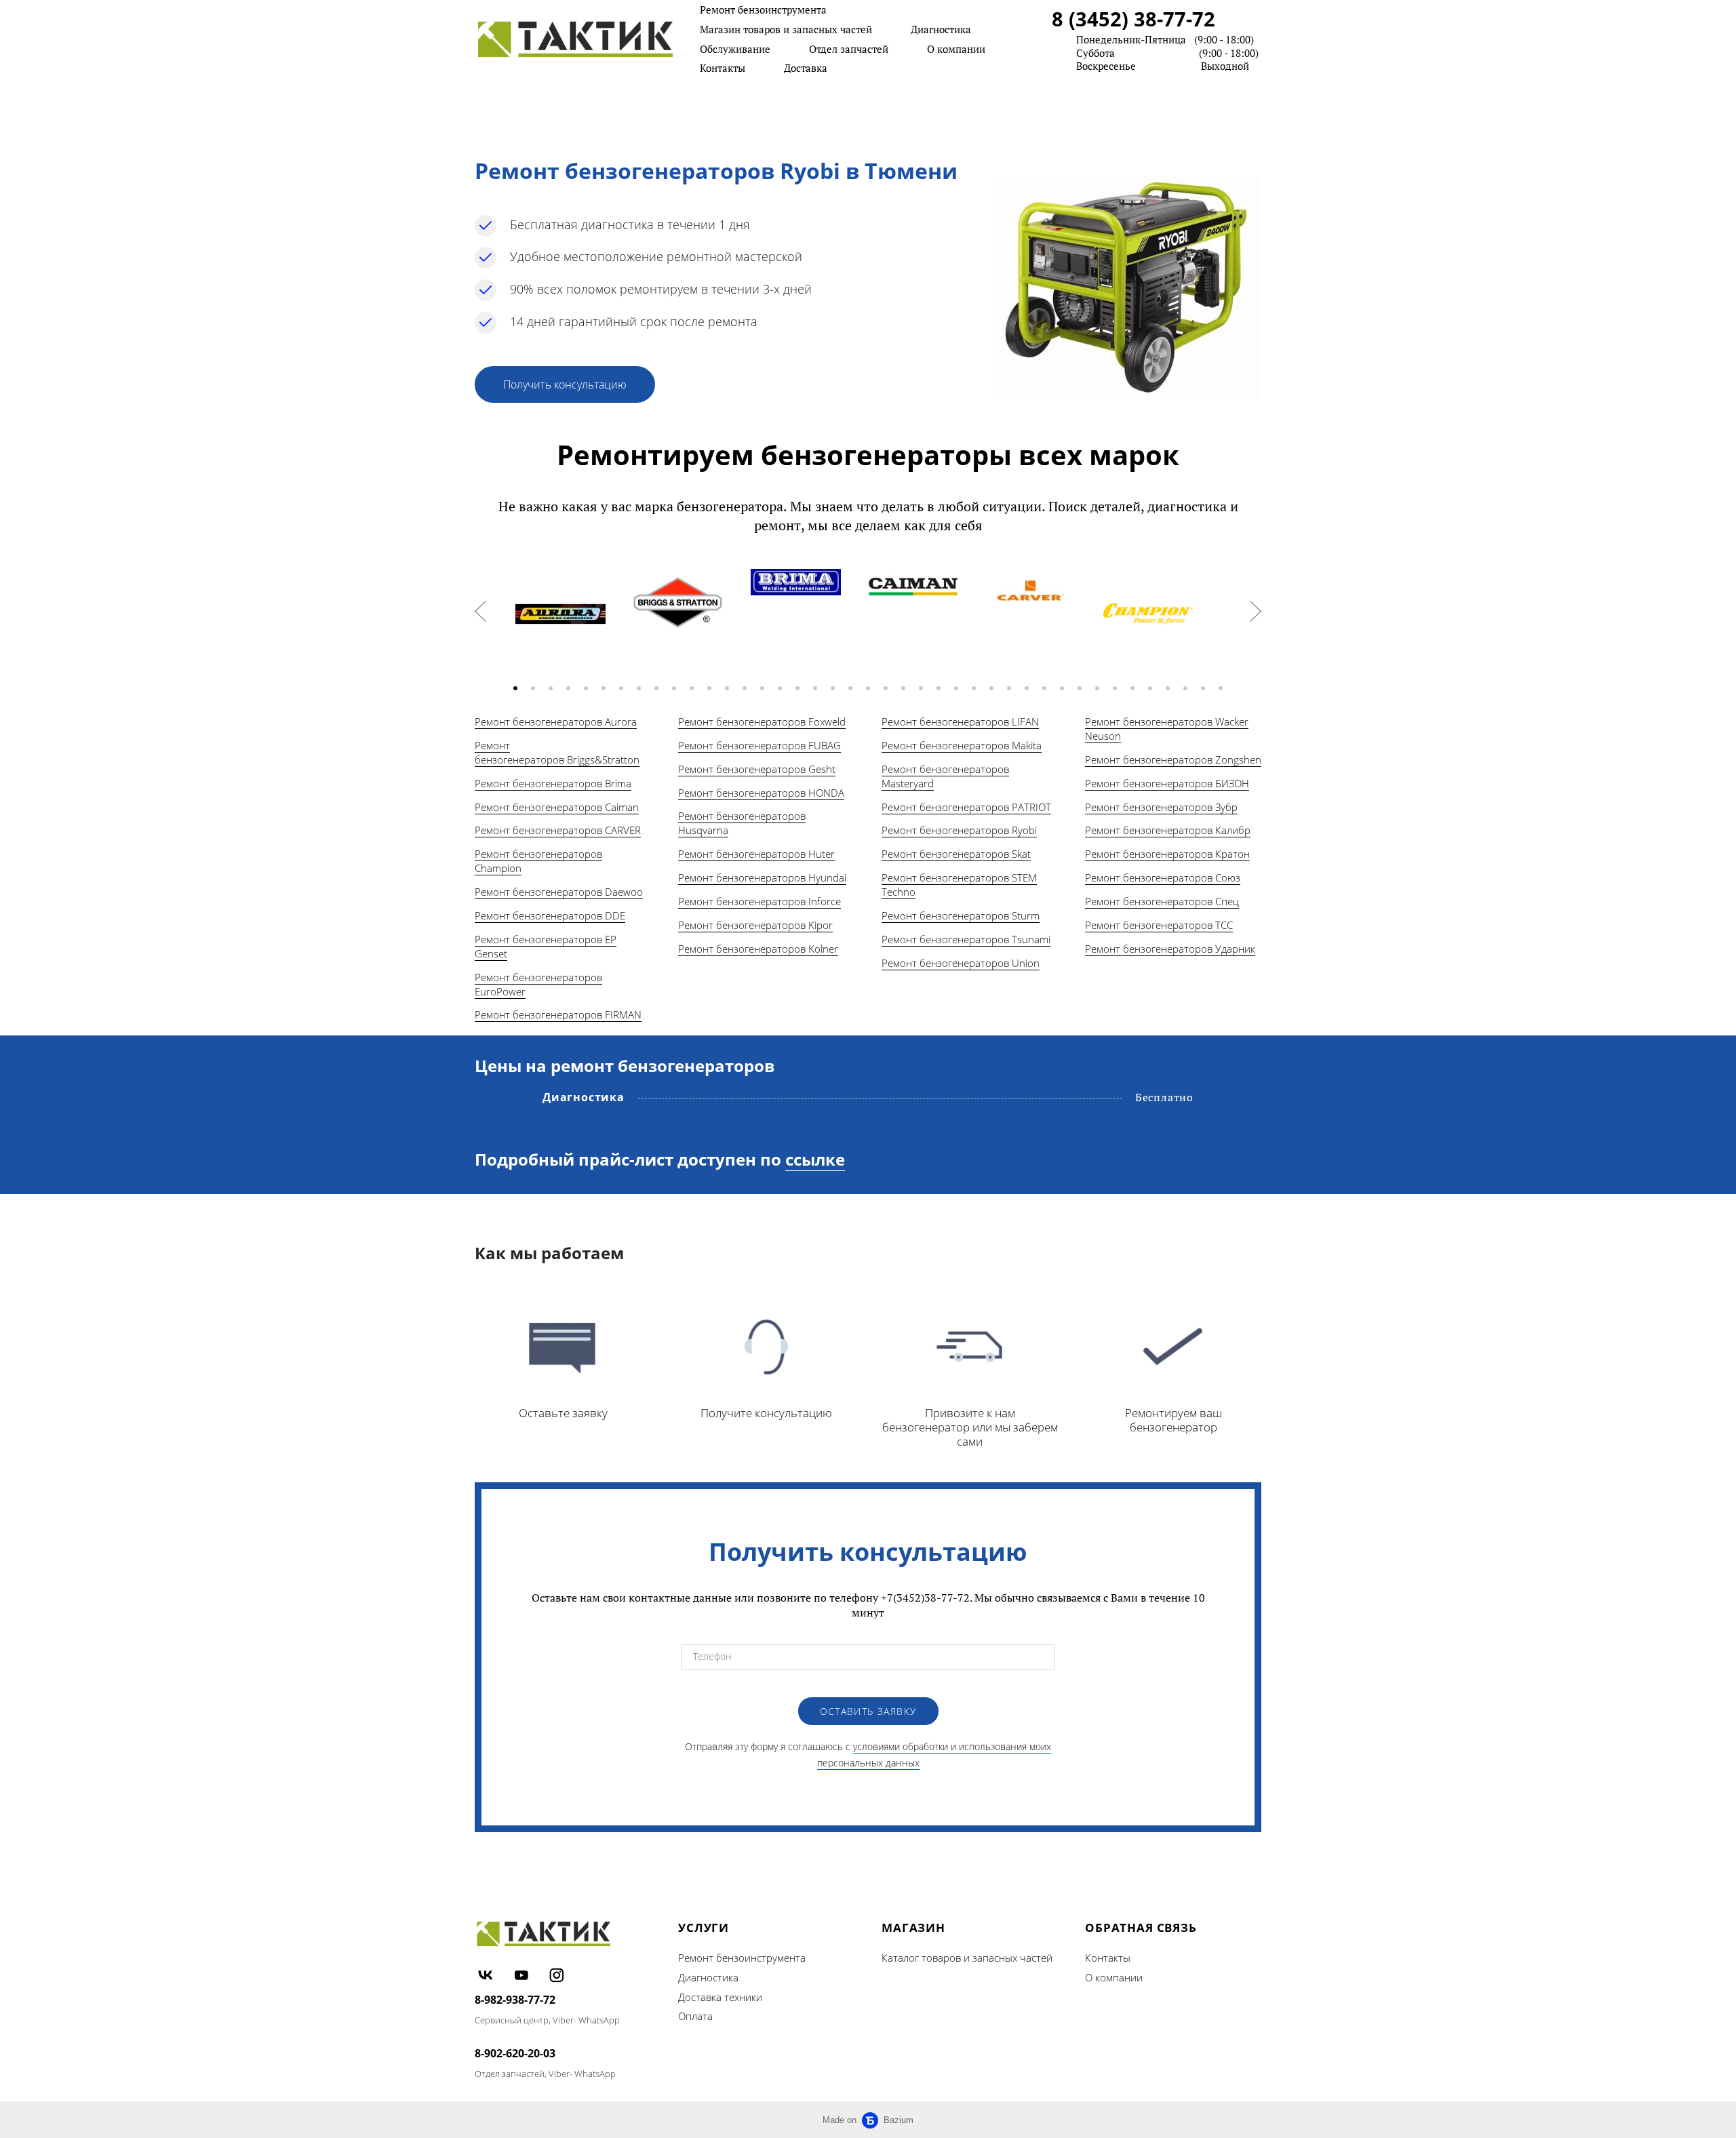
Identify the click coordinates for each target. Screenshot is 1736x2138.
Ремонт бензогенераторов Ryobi (959, 830)
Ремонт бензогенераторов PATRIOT (966, 807)
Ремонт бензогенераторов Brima (553, 783)
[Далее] (1256, 611)
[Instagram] (557, 1975)
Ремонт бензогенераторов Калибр (1168, 830)
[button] (515, 688)
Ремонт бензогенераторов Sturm (961, 915)
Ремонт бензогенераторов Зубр (1161, 807)
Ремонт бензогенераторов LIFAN (960, 721)
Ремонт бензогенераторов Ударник (1170, 949)
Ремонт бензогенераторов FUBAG (759, 745)
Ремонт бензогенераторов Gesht (757, 769)
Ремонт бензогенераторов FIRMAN (558, 1014)
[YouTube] (521, 1975)
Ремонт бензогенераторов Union (961, 963)
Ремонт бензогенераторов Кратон (1167, 854)
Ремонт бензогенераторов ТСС (1159, 925)
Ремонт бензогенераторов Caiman (557, 807)
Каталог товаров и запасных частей (967, 1958)
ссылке (815, 1159)
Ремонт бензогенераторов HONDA (761, 793)
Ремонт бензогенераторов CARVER (558, 830)
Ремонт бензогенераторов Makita (962, 745)
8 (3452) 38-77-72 (1133, 19)
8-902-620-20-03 (515, 2053)
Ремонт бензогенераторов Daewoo (559, 892)
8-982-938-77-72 (515, 2000)
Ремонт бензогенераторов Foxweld (762, 721)
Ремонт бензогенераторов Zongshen (1173, 759)
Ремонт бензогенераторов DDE (550, 915)
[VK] (486, 1975)
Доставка (806, 68)
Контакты (723, 68)
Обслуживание (735, 49)
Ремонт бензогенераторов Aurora (556, 721)
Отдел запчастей (849, 49)
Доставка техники (720, 1997)
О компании (956, 49)
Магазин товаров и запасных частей (786, 29)
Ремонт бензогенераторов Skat (956, 854)
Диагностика (941, 29)
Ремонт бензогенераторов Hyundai (762, 877)
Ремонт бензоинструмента (763, 9)
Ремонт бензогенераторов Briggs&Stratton (557, 752)
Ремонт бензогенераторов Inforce (759, 901)
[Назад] (480, 611)
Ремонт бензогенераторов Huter (756, 854)
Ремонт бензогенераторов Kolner (758, 949)
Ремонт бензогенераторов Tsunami (966, 939)
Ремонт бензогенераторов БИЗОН (1167, 783)
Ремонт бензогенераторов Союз (1163, 877)
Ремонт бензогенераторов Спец (1162, 901)
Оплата (695, 2016)
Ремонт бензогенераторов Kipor (755, 925)
